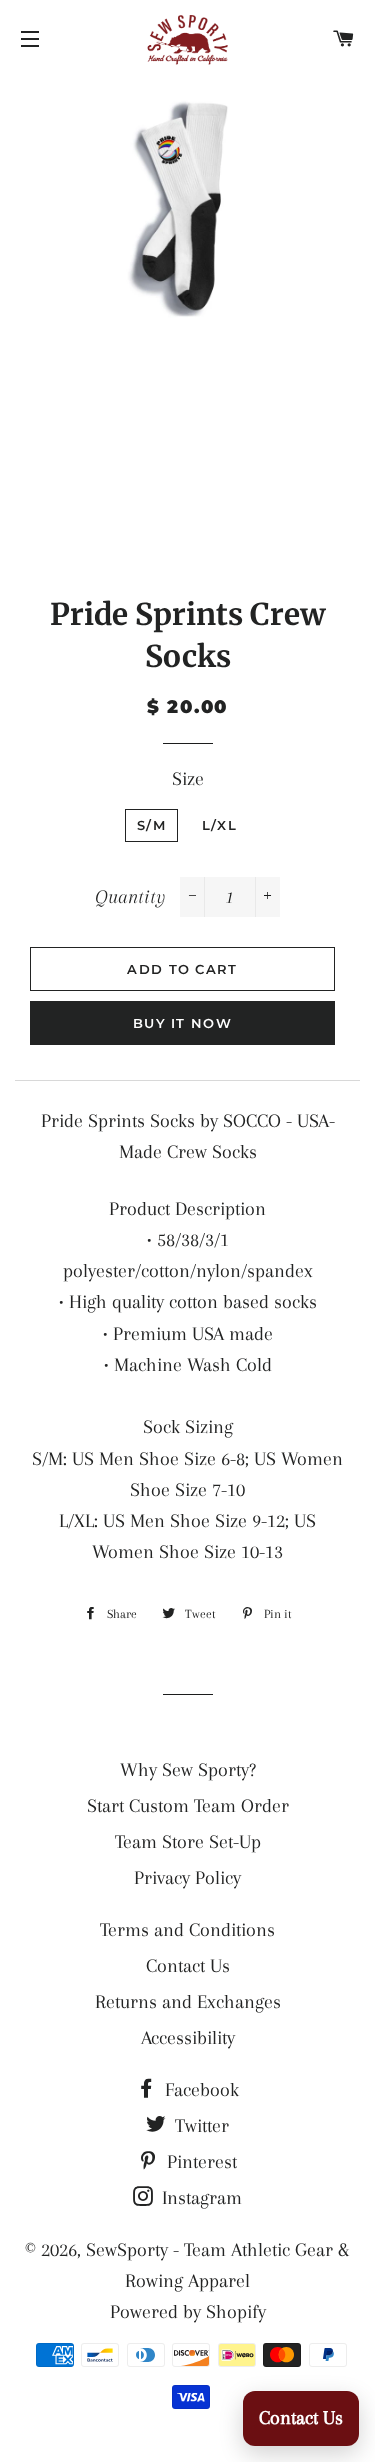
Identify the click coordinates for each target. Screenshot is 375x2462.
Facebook (199, 2090)
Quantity (130, 897)
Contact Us (188, 1966)
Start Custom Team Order (188, 1806)
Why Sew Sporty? (188, 1770)
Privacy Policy (187, 1878)
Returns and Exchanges (188, 2002)
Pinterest (199, 2162)
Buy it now (182, 1023)
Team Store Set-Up (188, 1842)
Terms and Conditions (187, 1930)
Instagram (199, 2198)
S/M (151, 825)
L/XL (219, 825)
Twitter (199, 2126)
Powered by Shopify (188, 2312)
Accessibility (188, 2038)
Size (188, 779)
